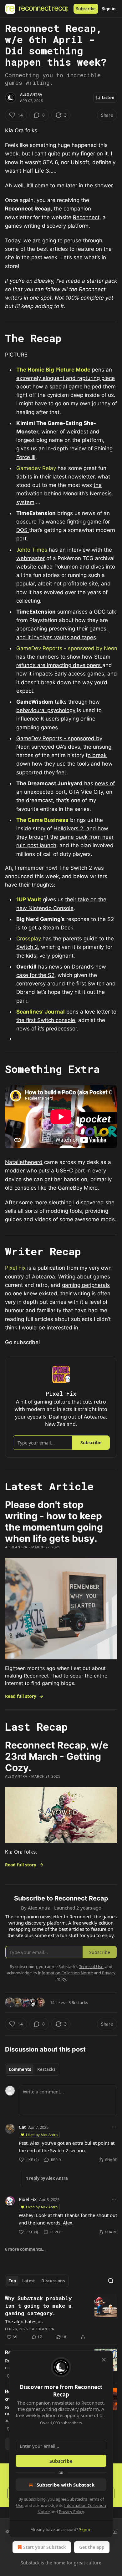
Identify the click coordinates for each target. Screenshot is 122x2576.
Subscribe (86, 9)
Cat (22, 2127)
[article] (61, 2318)
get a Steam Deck (50, 928)
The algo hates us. (24, 2321)
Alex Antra (31, 94)
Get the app (92, 2547)
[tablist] (32, 2069)
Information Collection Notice (65, 1973)
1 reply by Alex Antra (47, 2178)
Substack (30, 2563)
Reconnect (86, 217)
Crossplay (29, 939)
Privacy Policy (71, 2512)
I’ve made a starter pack (86, 281)
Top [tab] (12, 2281)
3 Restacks (78, 2002)
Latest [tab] (29, 2281)
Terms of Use (91, 1966)
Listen (108, 98)
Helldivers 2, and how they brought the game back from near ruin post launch (65, 837)
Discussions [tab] (53, 2281)
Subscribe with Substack (66, 2485)
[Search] (111, 2281)
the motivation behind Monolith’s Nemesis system (64, 493)
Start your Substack (45, 2547)
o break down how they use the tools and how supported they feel (64, 764)
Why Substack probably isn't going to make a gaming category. (38, 2306)
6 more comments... (25, 2249)
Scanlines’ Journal (41, 1012)
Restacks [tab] (46, 2069)
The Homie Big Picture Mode (53, 370)
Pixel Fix (15, 1268)
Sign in (109, 9)
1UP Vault (29, 899)
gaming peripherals (86, 1285)
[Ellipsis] (114, 2127)
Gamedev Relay (36, 468)
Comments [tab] (20, 2069)
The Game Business (42, 820)
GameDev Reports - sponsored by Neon (67, 648)
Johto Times (32, 550)
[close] (104, 2360)
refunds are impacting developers (59, 665)
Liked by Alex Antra (42, 2135)
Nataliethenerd (24, 1162)
